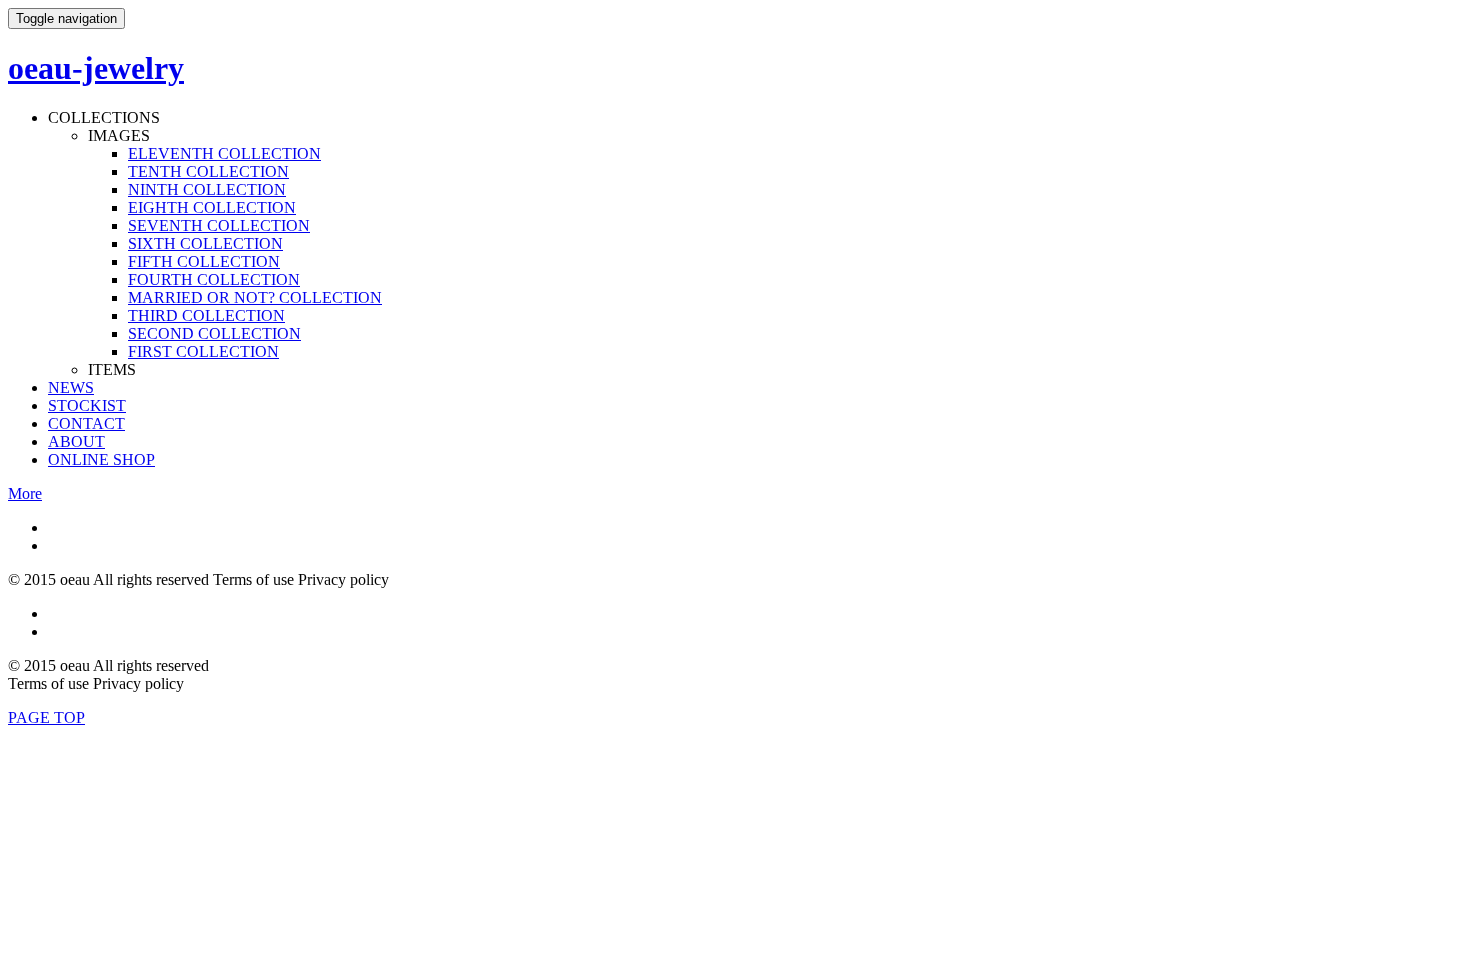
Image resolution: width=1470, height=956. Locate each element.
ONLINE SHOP (101, 459)
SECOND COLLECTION (214, 333)
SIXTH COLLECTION (205, 243)
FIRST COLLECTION (203, 351)
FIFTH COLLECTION (204, 261)
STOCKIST (87, 405)
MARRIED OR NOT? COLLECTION (255, 297)
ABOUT (76, 441)
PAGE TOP (46, 717)
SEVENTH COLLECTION (219, 225)
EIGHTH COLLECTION (212, 207)
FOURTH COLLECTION (214, 279)
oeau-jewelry (96, 68)
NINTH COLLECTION (207, 189)
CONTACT (86, 423)
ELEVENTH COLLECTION (224, 153)
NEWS (71, 387)
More (25, 493)
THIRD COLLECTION (206, 315)
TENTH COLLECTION (208, 171)
